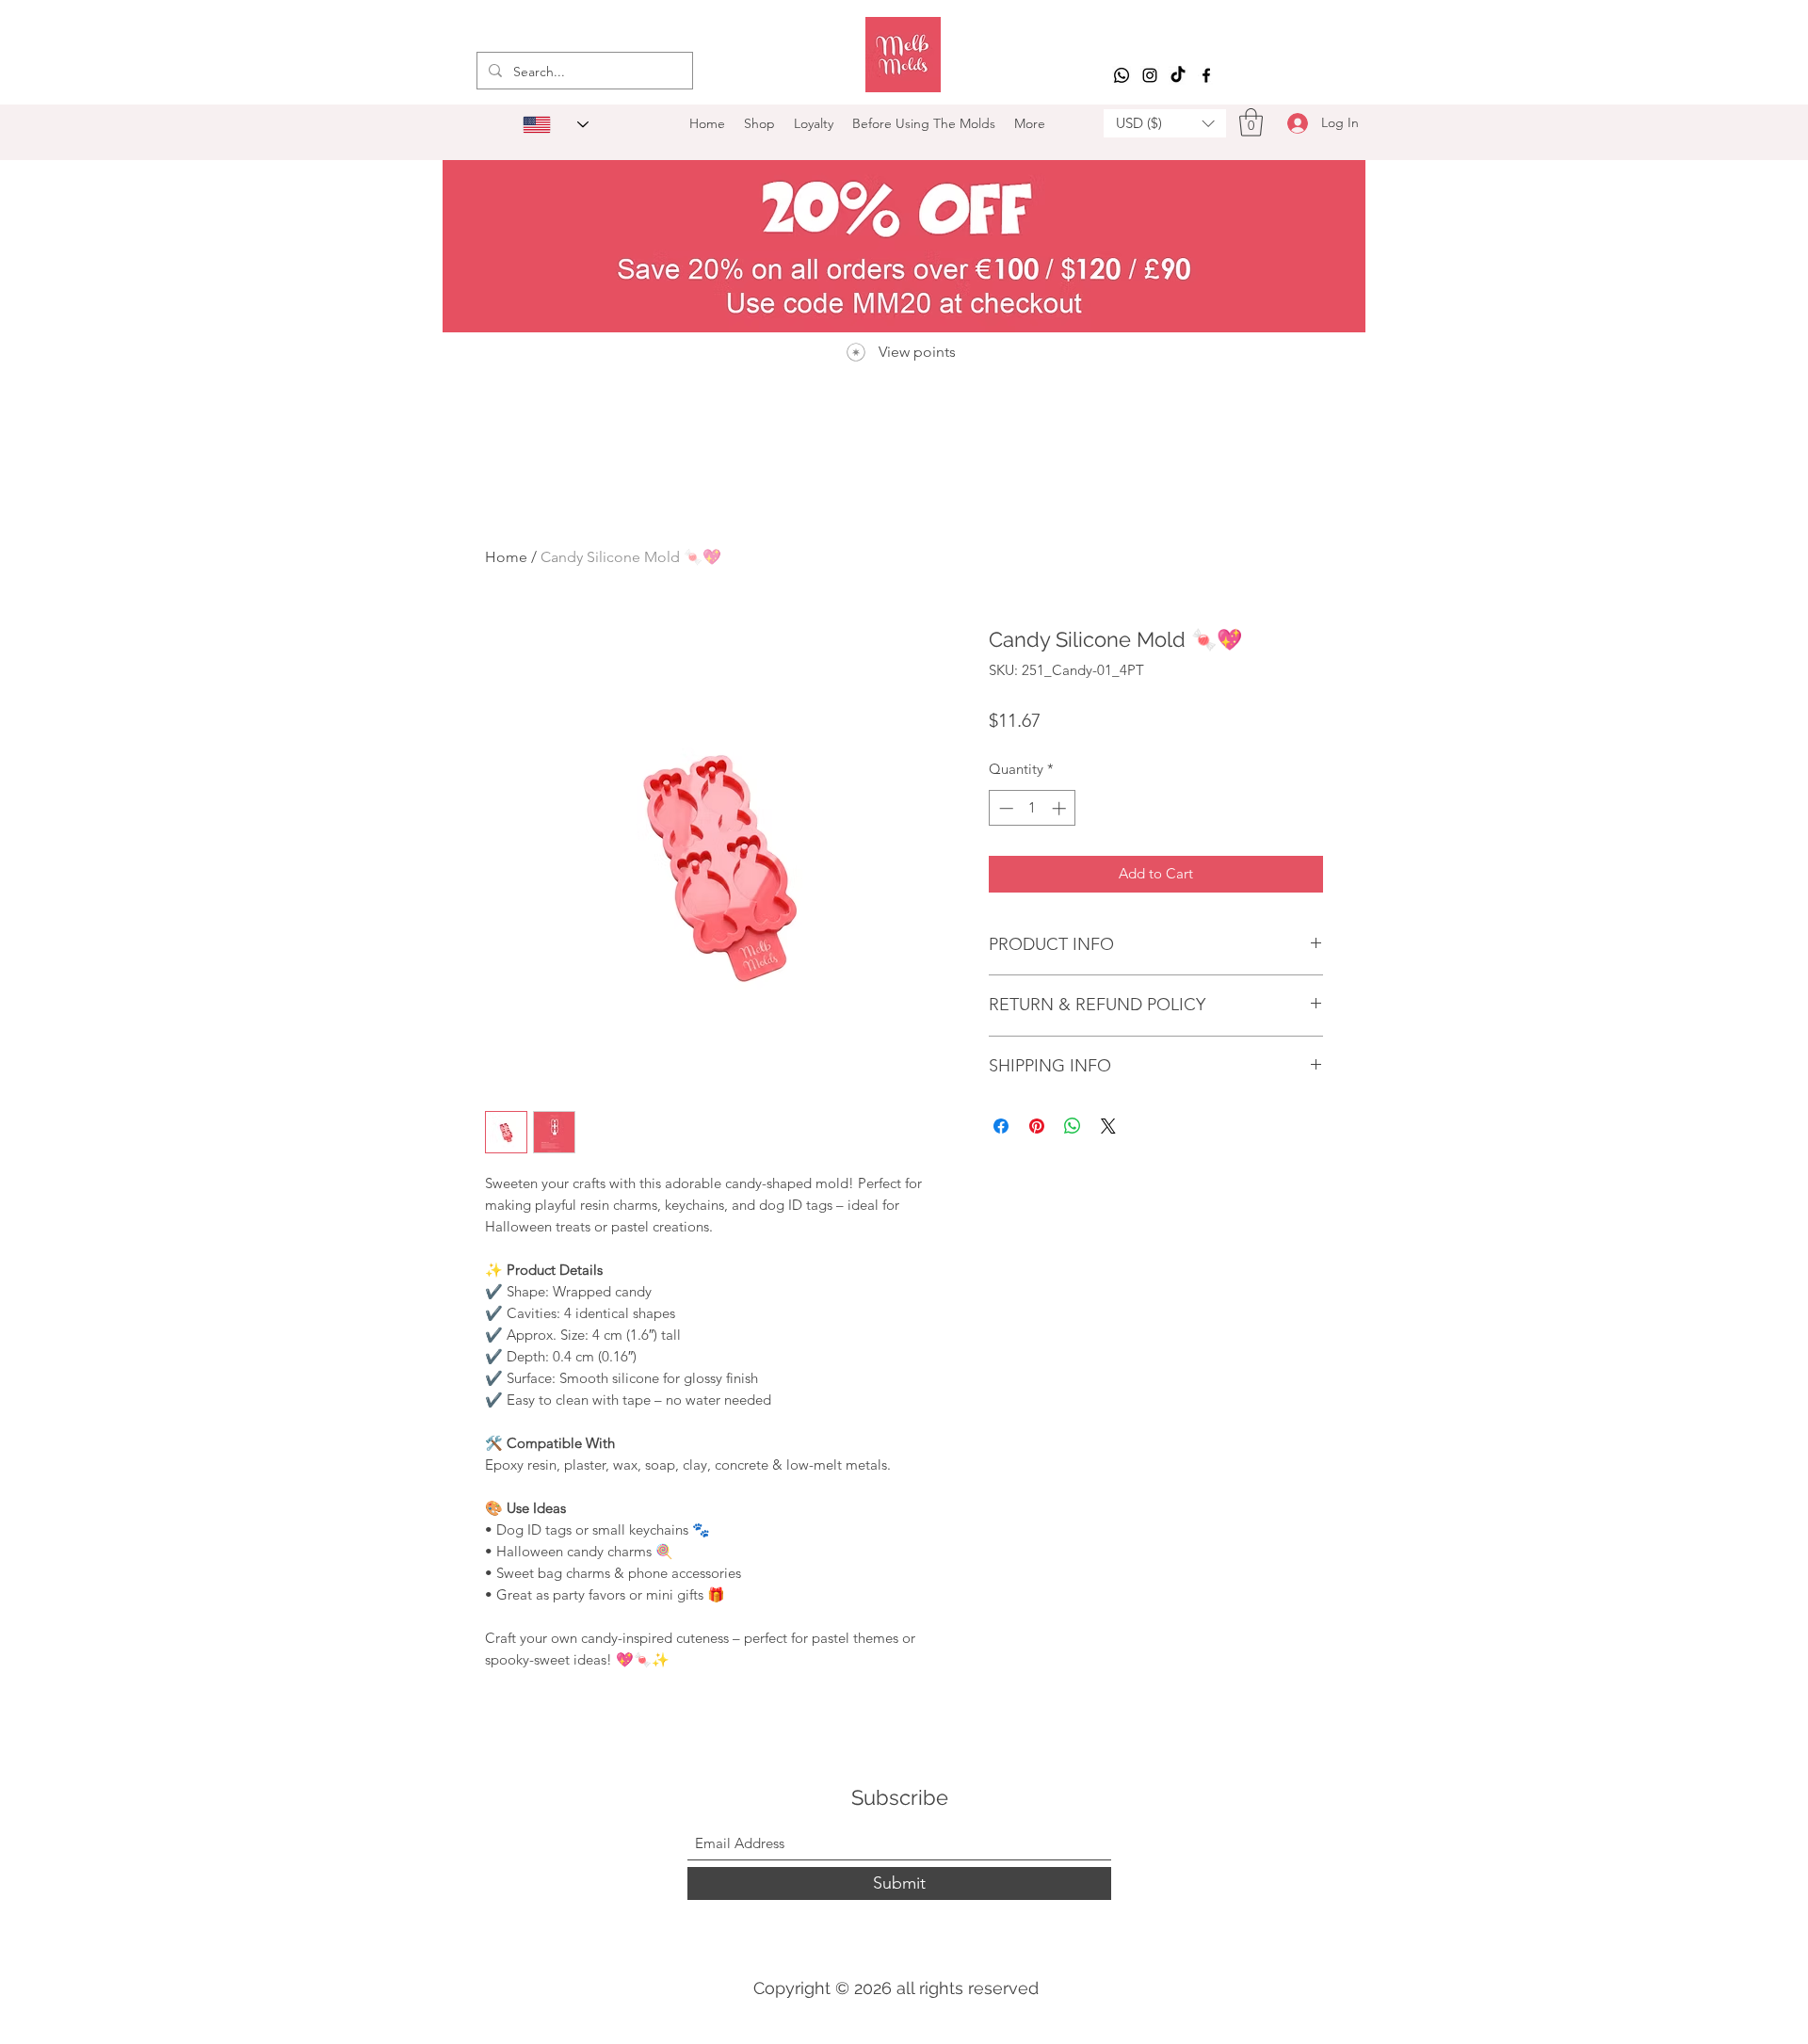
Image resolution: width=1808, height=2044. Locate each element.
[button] (1165, 123)
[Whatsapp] (1122, 75)
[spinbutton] (1033, 808)
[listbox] (1165, 123)
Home (506, 557)
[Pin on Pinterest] (1037, 1126)
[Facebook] (1206, 75)
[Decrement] (1004, 808)
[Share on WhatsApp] (1073, 1126)
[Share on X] (1108, 1126)
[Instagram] (1150, 75)
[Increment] (1061, 808)
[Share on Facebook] (1001, 1126)
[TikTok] (1178, 75)
